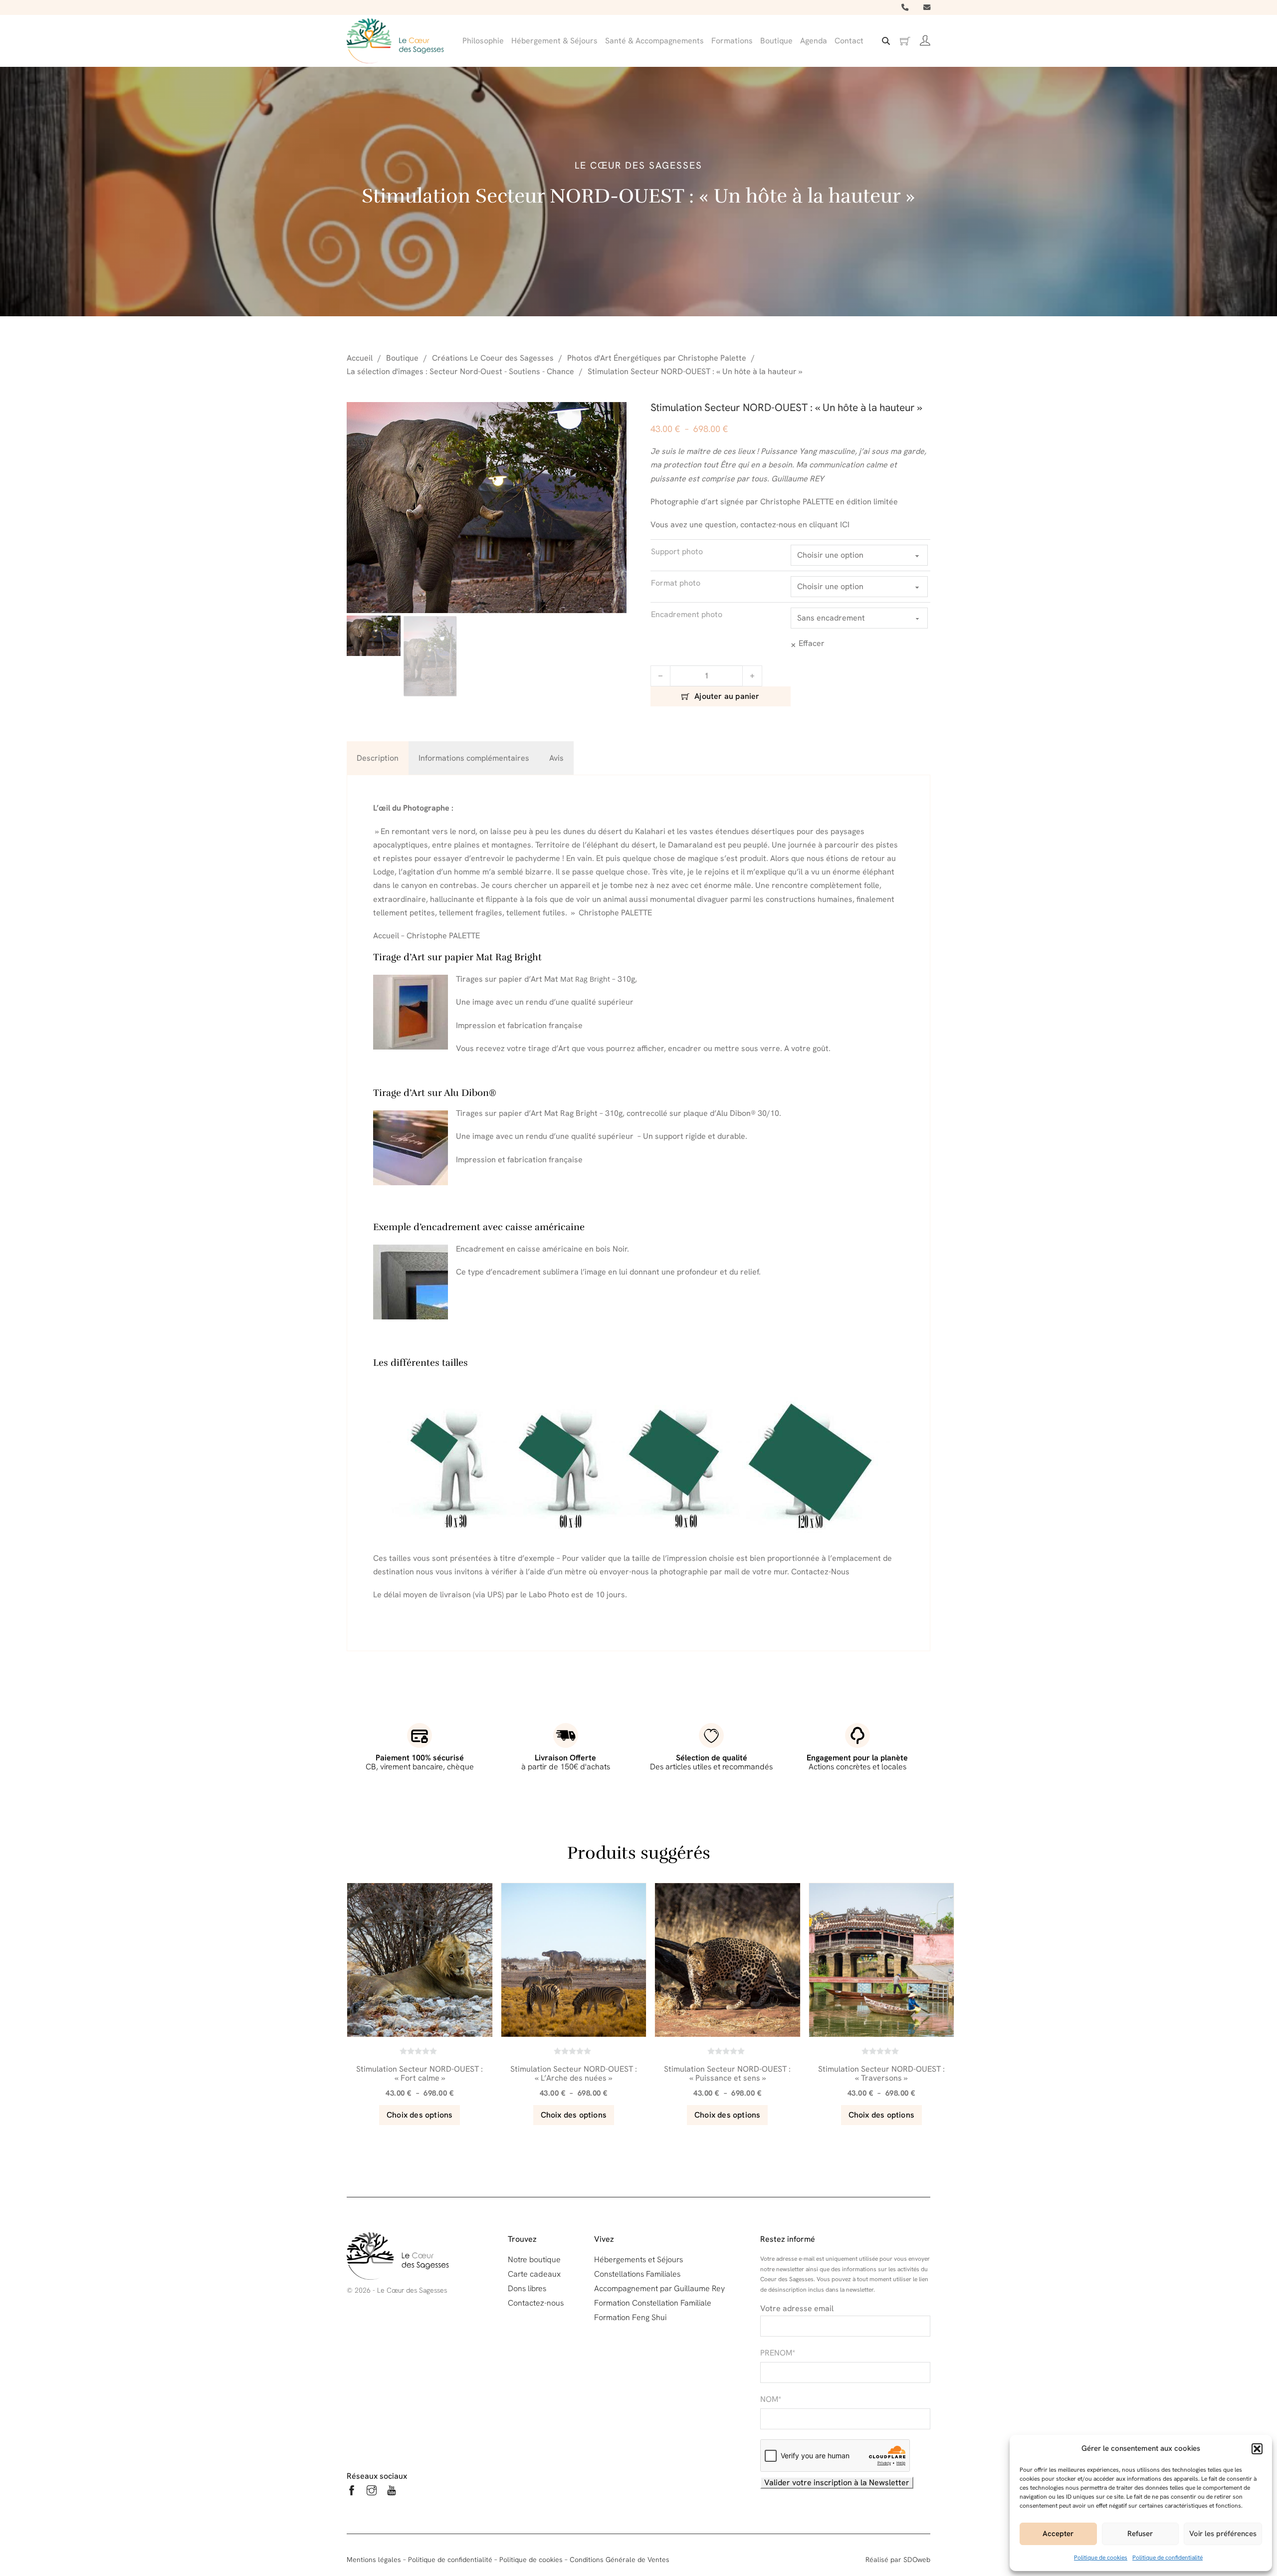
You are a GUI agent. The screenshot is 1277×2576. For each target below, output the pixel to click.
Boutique (776, 41)
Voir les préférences (1223, 2534)
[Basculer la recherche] (886, 41)
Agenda (814, 41)
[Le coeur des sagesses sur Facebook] (352, 2492)
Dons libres (527, 2288)
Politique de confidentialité (1168, 2558)
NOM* (771, 2399)
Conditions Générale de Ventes (620, 2560)
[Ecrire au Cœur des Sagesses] (927, 7)
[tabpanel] (638, 1213)
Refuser (1140, 2534)
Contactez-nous (536, 2303)
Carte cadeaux (534, 2274)
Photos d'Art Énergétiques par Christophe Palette (657, 358)
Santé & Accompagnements (654, 41)
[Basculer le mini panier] (905, 41)
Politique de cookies (1101, 2558)
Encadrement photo (687, 614)
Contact (849, 41)
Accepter (1058, 2534)
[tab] (378, 758)
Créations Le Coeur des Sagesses (493, 358)
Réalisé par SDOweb (898, 2560)
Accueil (360, 358)
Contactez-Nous (820, 1572)
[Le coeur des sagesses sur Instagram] (372, 2492)
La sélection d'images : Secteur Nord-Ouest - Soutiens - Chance (460, 371)
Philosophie (483, 41)
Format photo (676, 583)
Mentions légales (374, 2560)
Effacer (812, 643)
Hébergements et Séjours (638, 2259)
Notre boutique (534, 2259)
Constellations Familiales (637, 2274)
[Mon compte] (925, 41)
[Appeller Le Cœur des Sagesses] (905, 7)
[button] (1257, 2449)
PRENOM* (778, 2353)
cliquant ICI (828, 525)
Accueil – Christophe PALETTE (426, 936)
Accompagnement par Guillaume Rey (659, 2288)
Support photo (677, 551)
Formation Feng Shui (630, 2317)
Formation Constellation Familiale (653, 2303)
